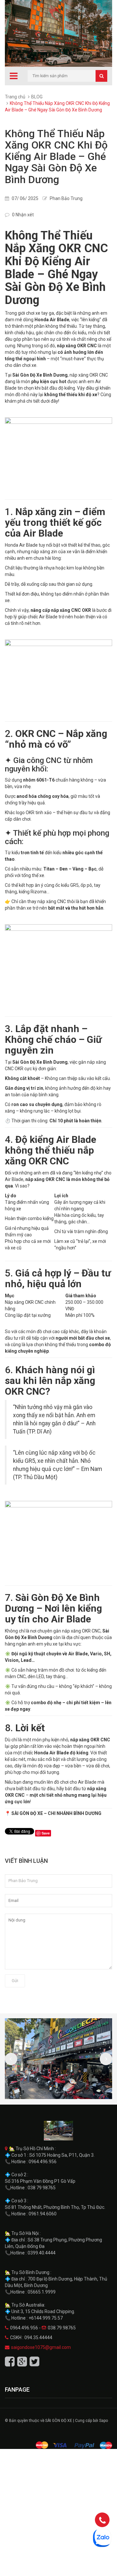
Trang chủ (15, 97)
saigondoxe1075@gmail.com (41, 2347)
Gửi (15, 1981)
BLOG (37, 97)
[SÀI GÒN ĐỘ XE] (58, 2131)
